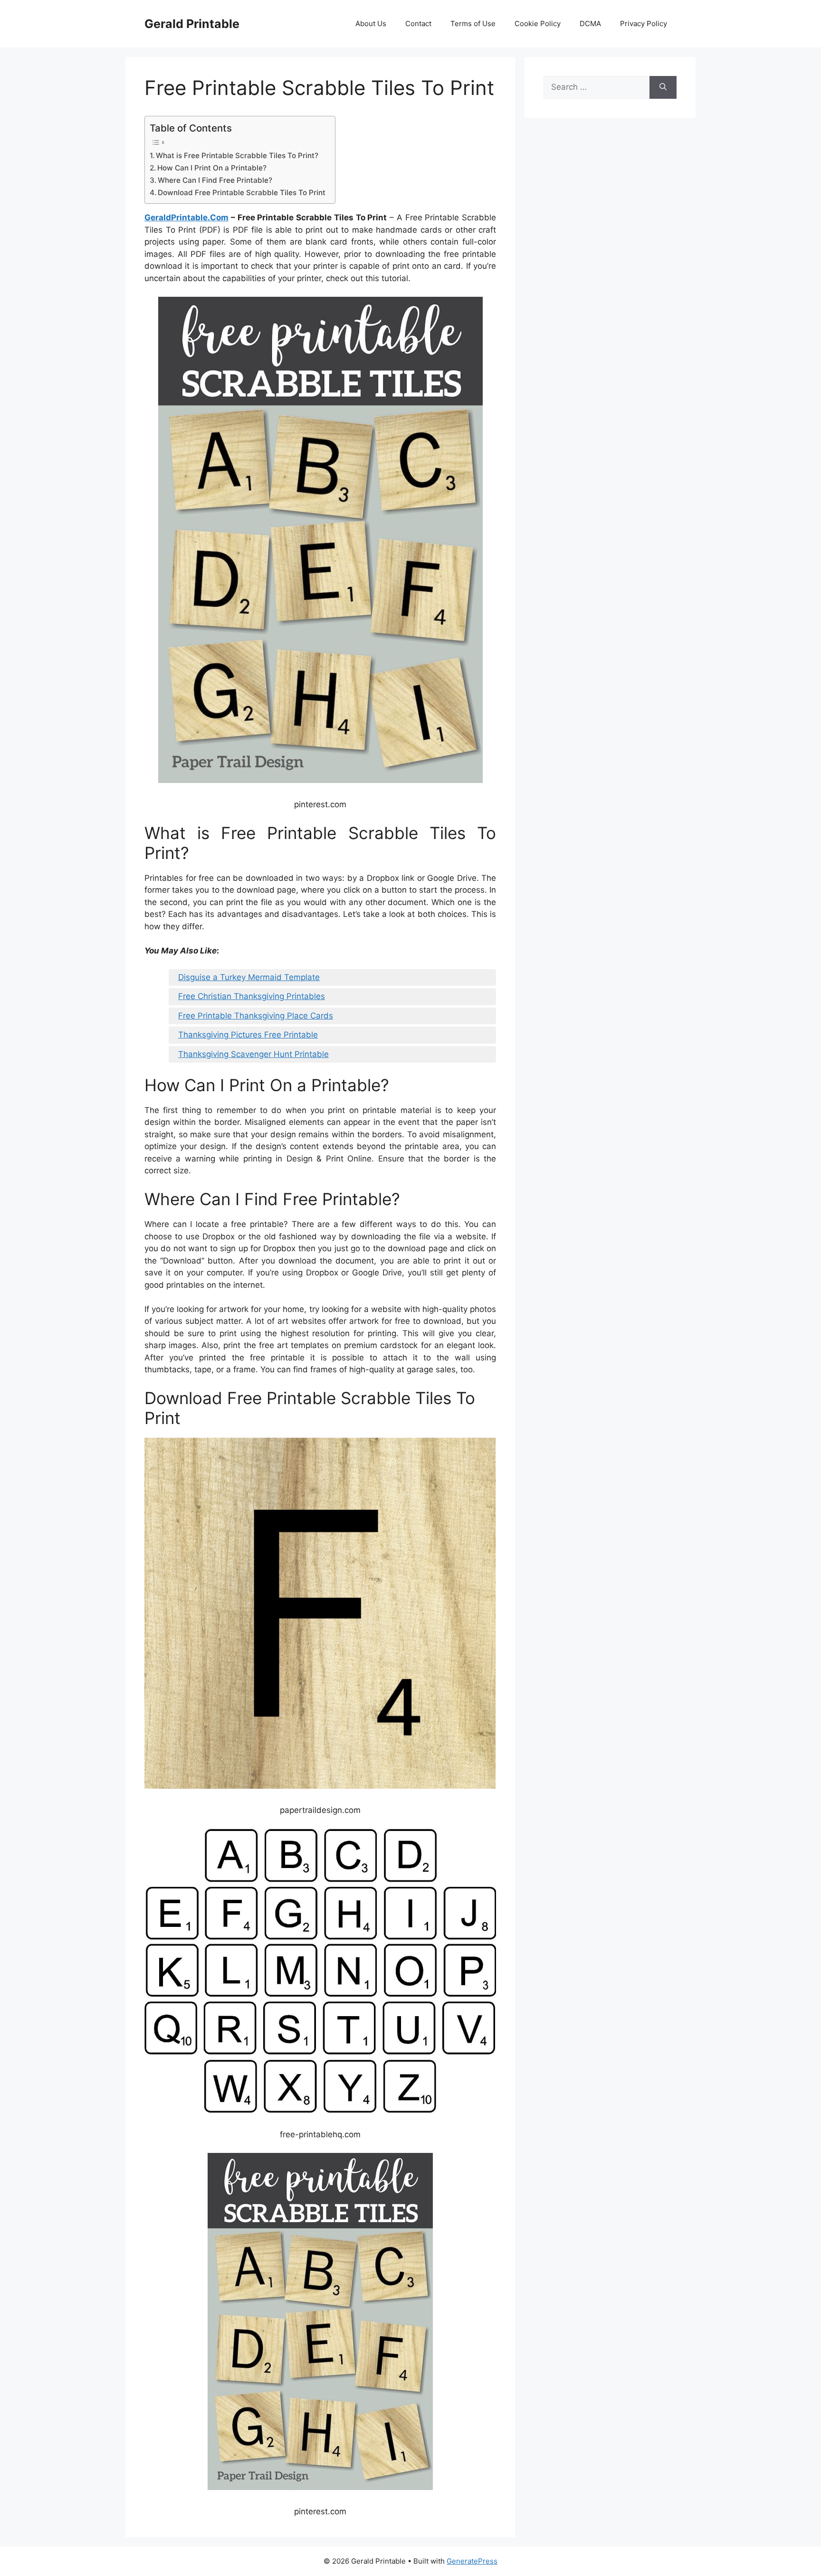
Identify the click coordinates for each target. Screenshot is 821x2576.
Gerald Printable (192, 24)
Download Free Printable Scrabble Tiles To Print (242, 193)
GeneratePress (472, 2561)
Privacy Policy (644, 24)
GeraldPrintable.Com (186, 217)
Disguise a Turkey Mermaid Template (249, 977)
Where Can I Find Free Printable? (215, 180)
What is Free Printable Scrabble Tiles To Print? (237, 156)
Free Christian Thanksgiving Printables (252, 996)
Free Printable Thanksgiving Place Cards (256, 1016)
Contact (418, 24)
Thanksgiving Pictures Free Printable (248, 1035)
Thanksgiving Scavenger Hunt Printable (253, 1054)
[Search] (663, 87)
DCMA (590, 24)
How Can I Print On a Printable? (212, 168)
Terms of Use (473, 24)
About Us (371, 24)
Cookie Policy (538, 24)
